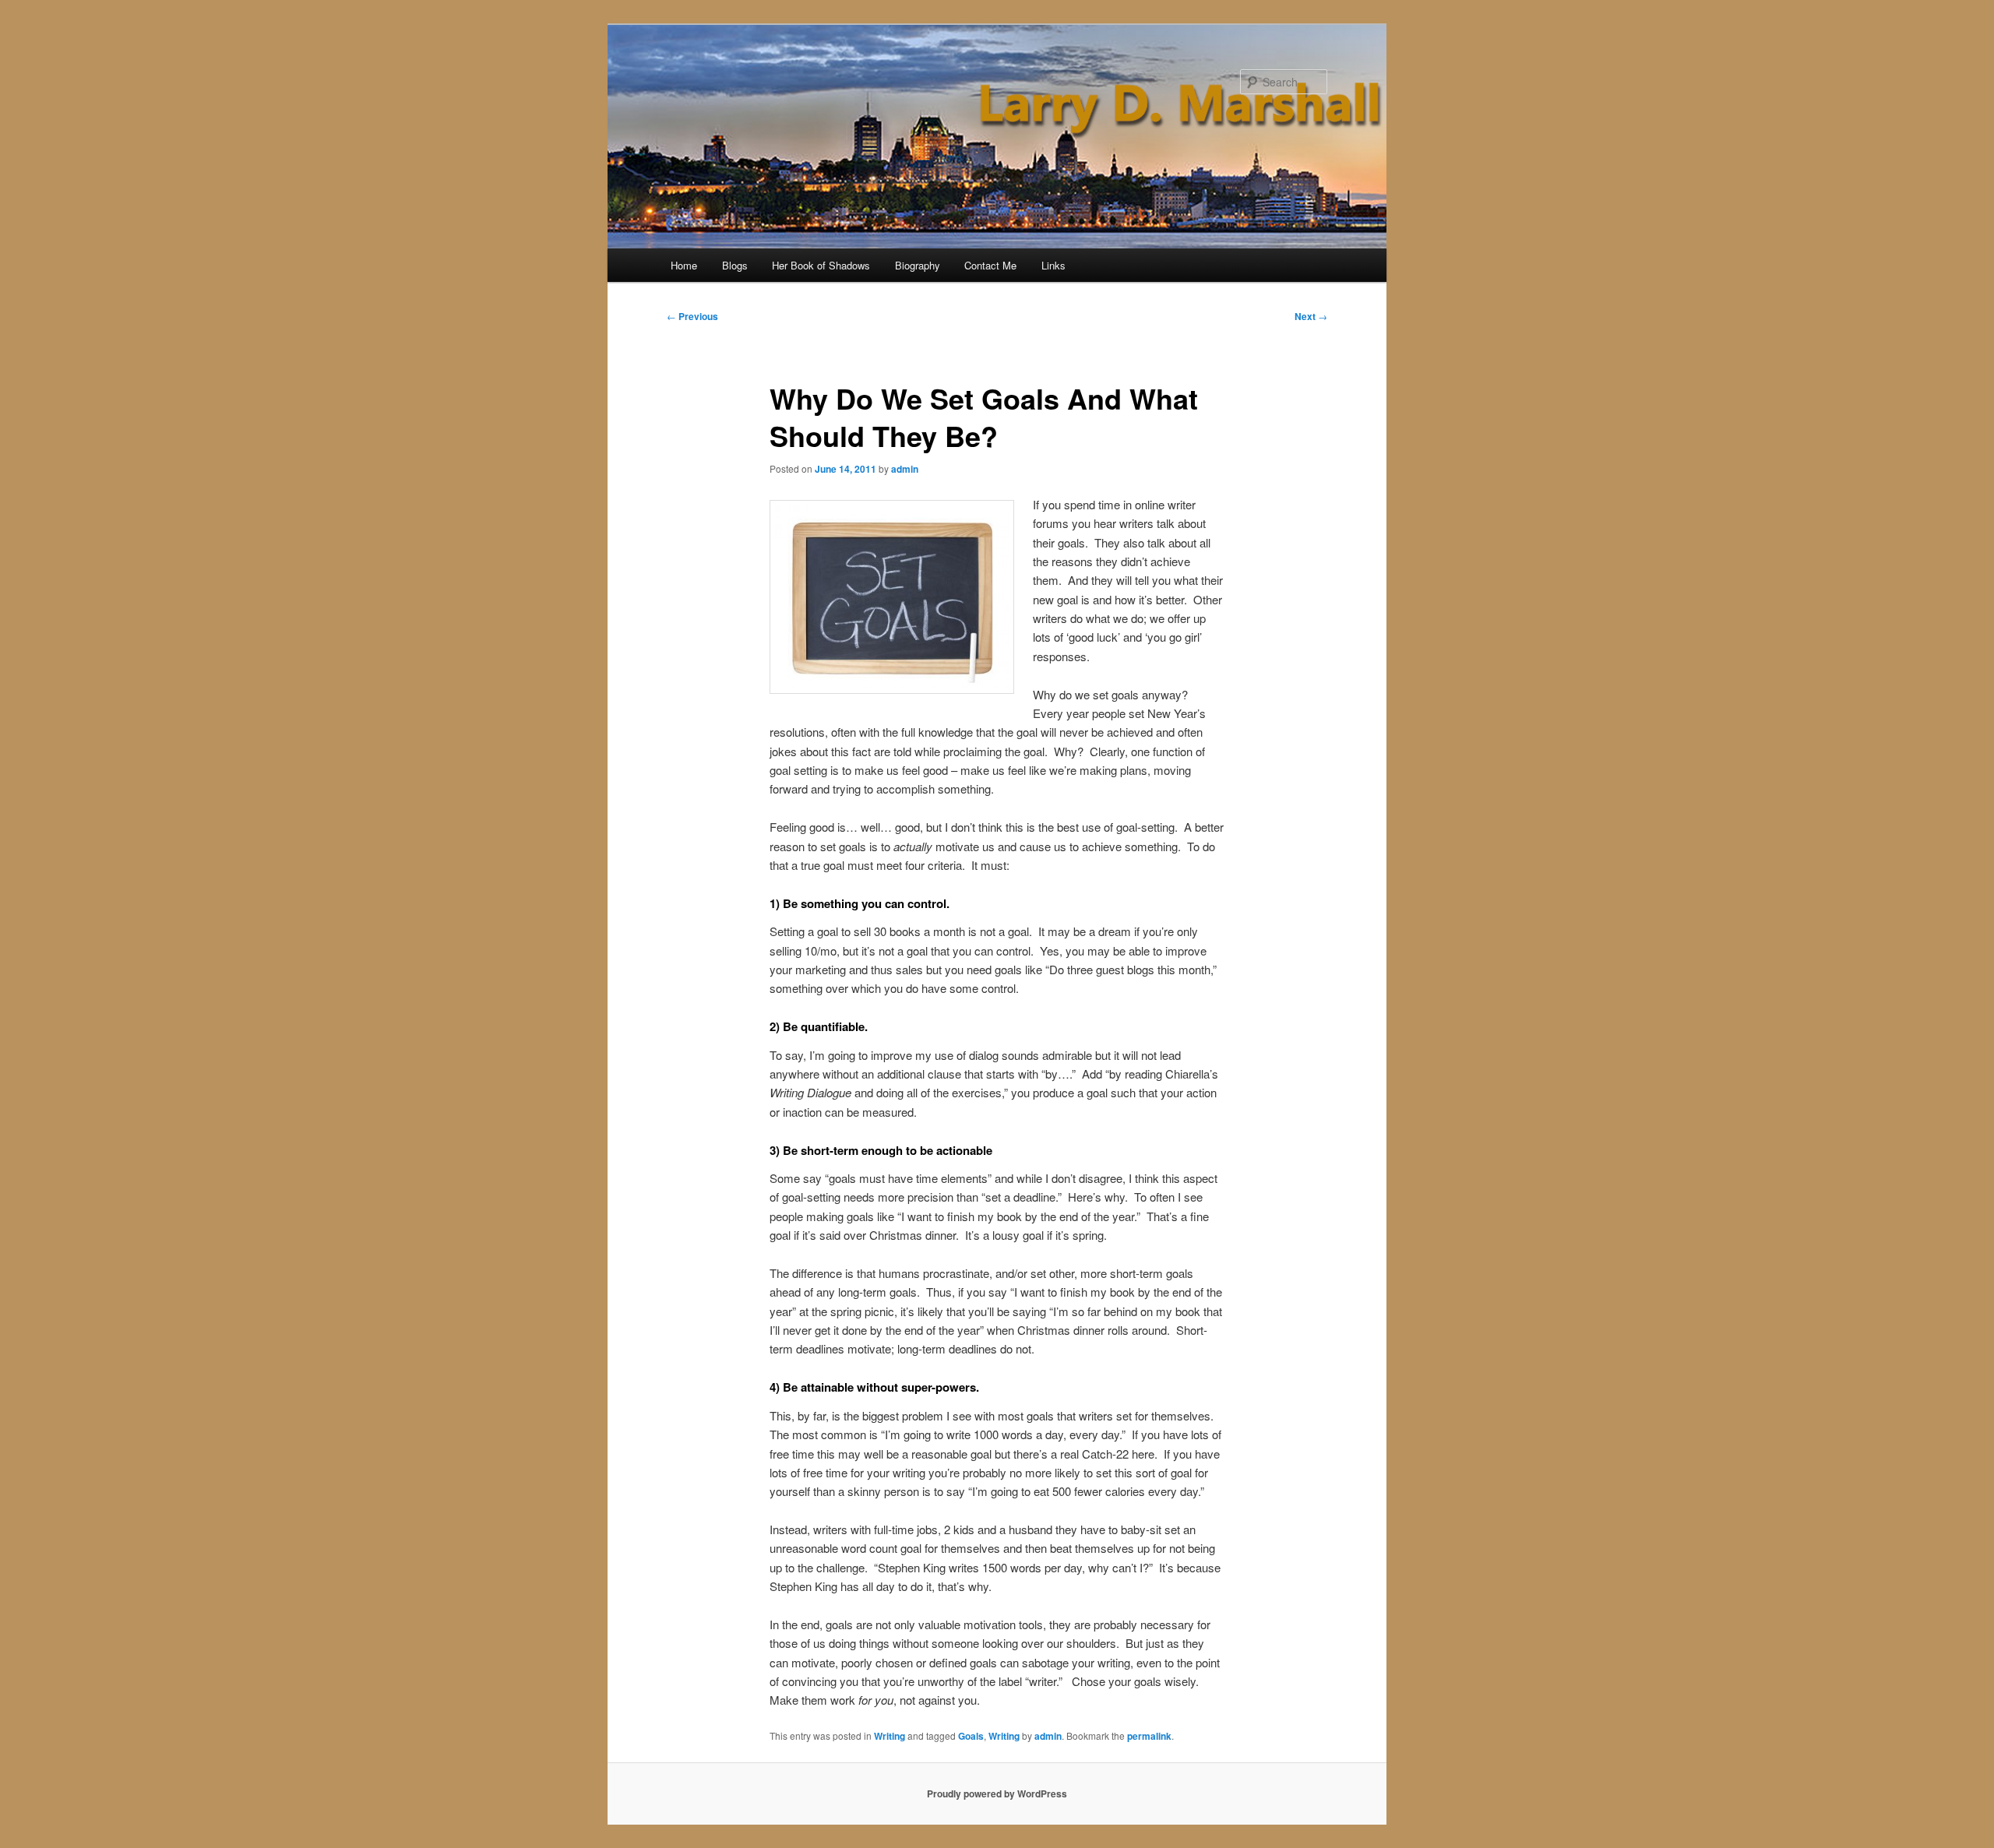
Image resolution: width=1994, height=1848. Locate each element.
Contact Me (990, 265)
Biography (918, 265)
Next (1311, 316)
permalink (1149, 1736)
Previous (692, 316)
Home (684, 265)
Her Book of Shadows (821, 265)
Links (1053, 265)
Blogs (735, 265)
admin (905, 469)
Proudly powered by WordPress (997, 1793)
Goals (971, 1736)
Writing (890, 1736)
